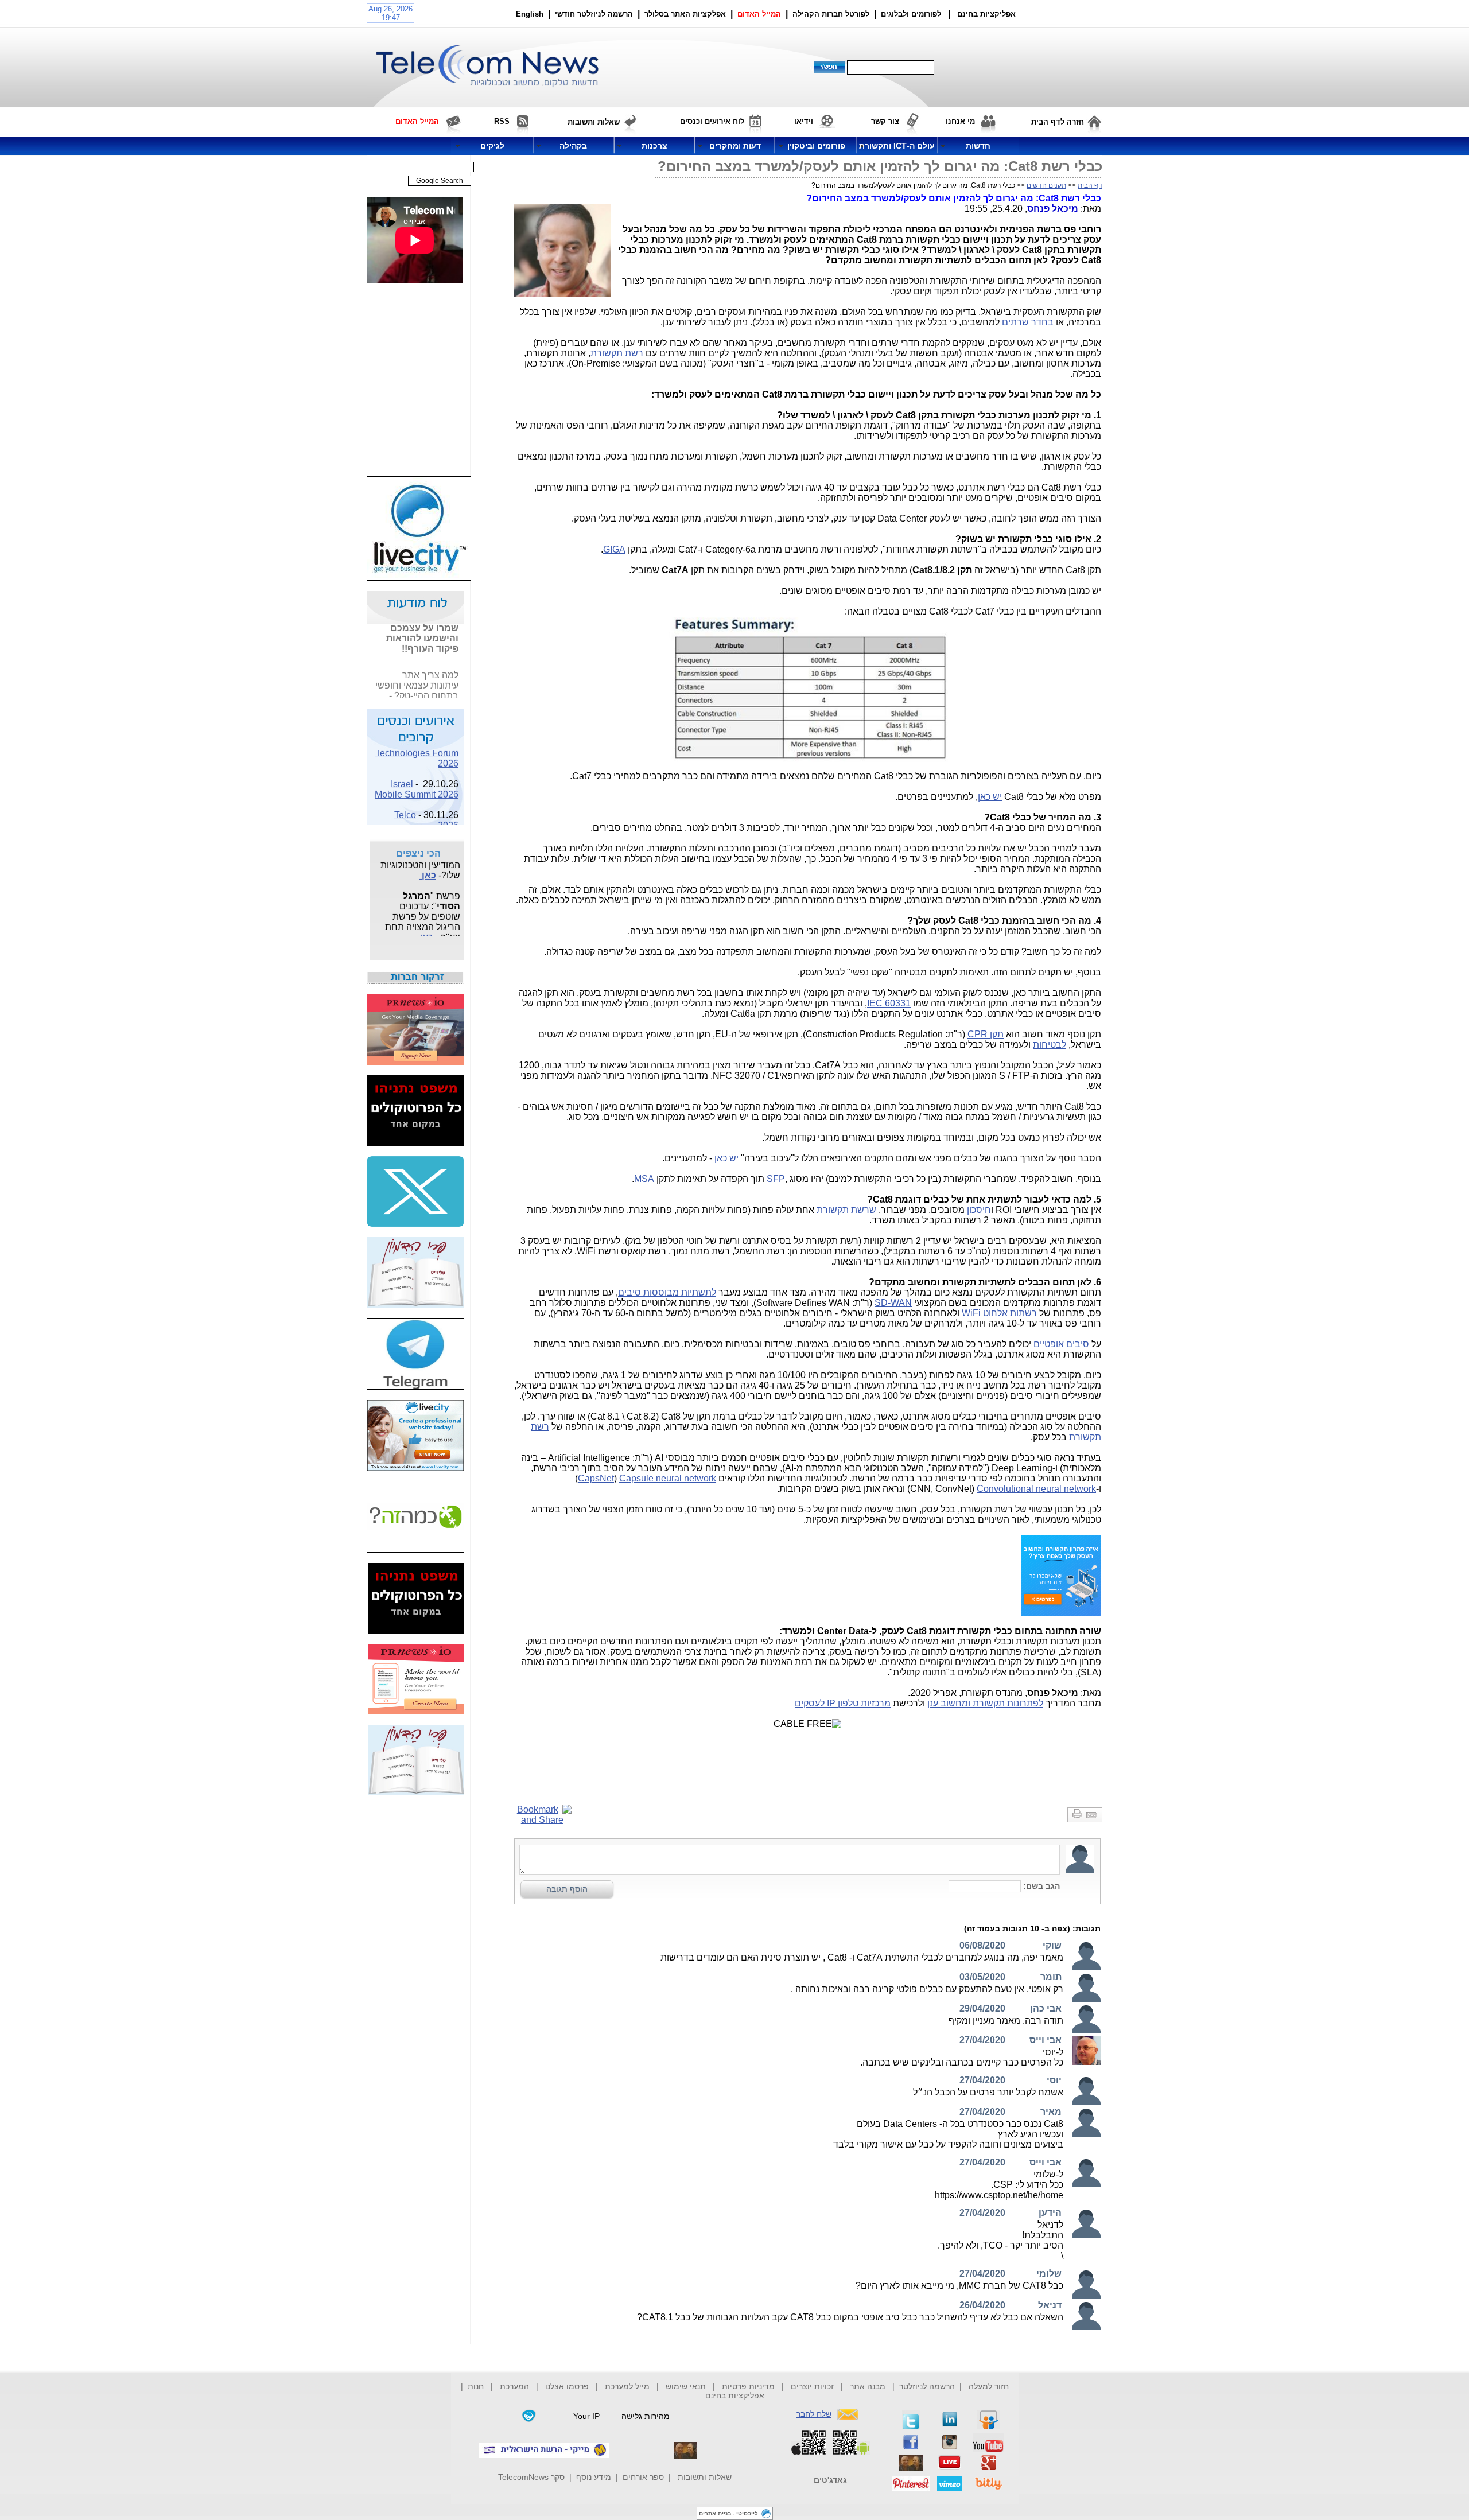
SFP (776, 1179)
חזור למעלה (989, 2386)
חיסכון (979, 1210)
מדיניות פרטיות (748, 2386)
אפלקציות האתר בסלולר (685, 14)
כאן (451, 693)
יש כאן (990, 797)
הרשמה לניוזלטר (927, 2386)
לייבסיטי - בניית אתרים (728, 2513)
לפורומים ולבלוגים (911, 14)
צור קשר (885, 121)
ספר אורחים (643, 2477)
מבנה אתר (868, 2386)
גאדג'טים (830, 2480)
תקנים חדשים (1046, 185)
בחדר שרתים (1028, 322)
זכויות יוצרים (812, 2386)
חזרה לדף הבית (1058, 122)
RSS (502, 121)
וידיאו (804, 121)
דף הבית (1090, 185)
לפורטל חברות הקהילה (831, 14)
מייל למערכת (627, 2386)
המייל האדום (759, 14)
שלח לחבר (814, 2414)
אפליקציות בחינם (735, 2395)
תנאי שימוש (686, 2386)
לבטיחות (1050, 1045)
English (530, 14)
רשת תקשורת (617, 353)
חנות (476, 2386)
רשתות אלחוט (999, 1313)
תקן (986, 1034)
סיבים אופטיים (1061, 1344)
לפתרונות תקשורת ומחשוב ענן (985, 1703)
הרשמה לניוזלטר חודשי (595, 14)
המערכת (514, 2386)
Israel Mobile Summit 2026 (417, 776)
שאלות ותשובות (705, 2477)
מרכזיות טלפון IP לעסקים (843, 1703)
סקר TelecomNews (531, 2477)
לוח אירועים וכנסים (712, 121)
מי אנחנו (960, 121)
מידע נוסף (594, 2477)
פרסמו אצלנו (568, 2386)
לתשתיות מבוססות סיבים (667, 1292)
